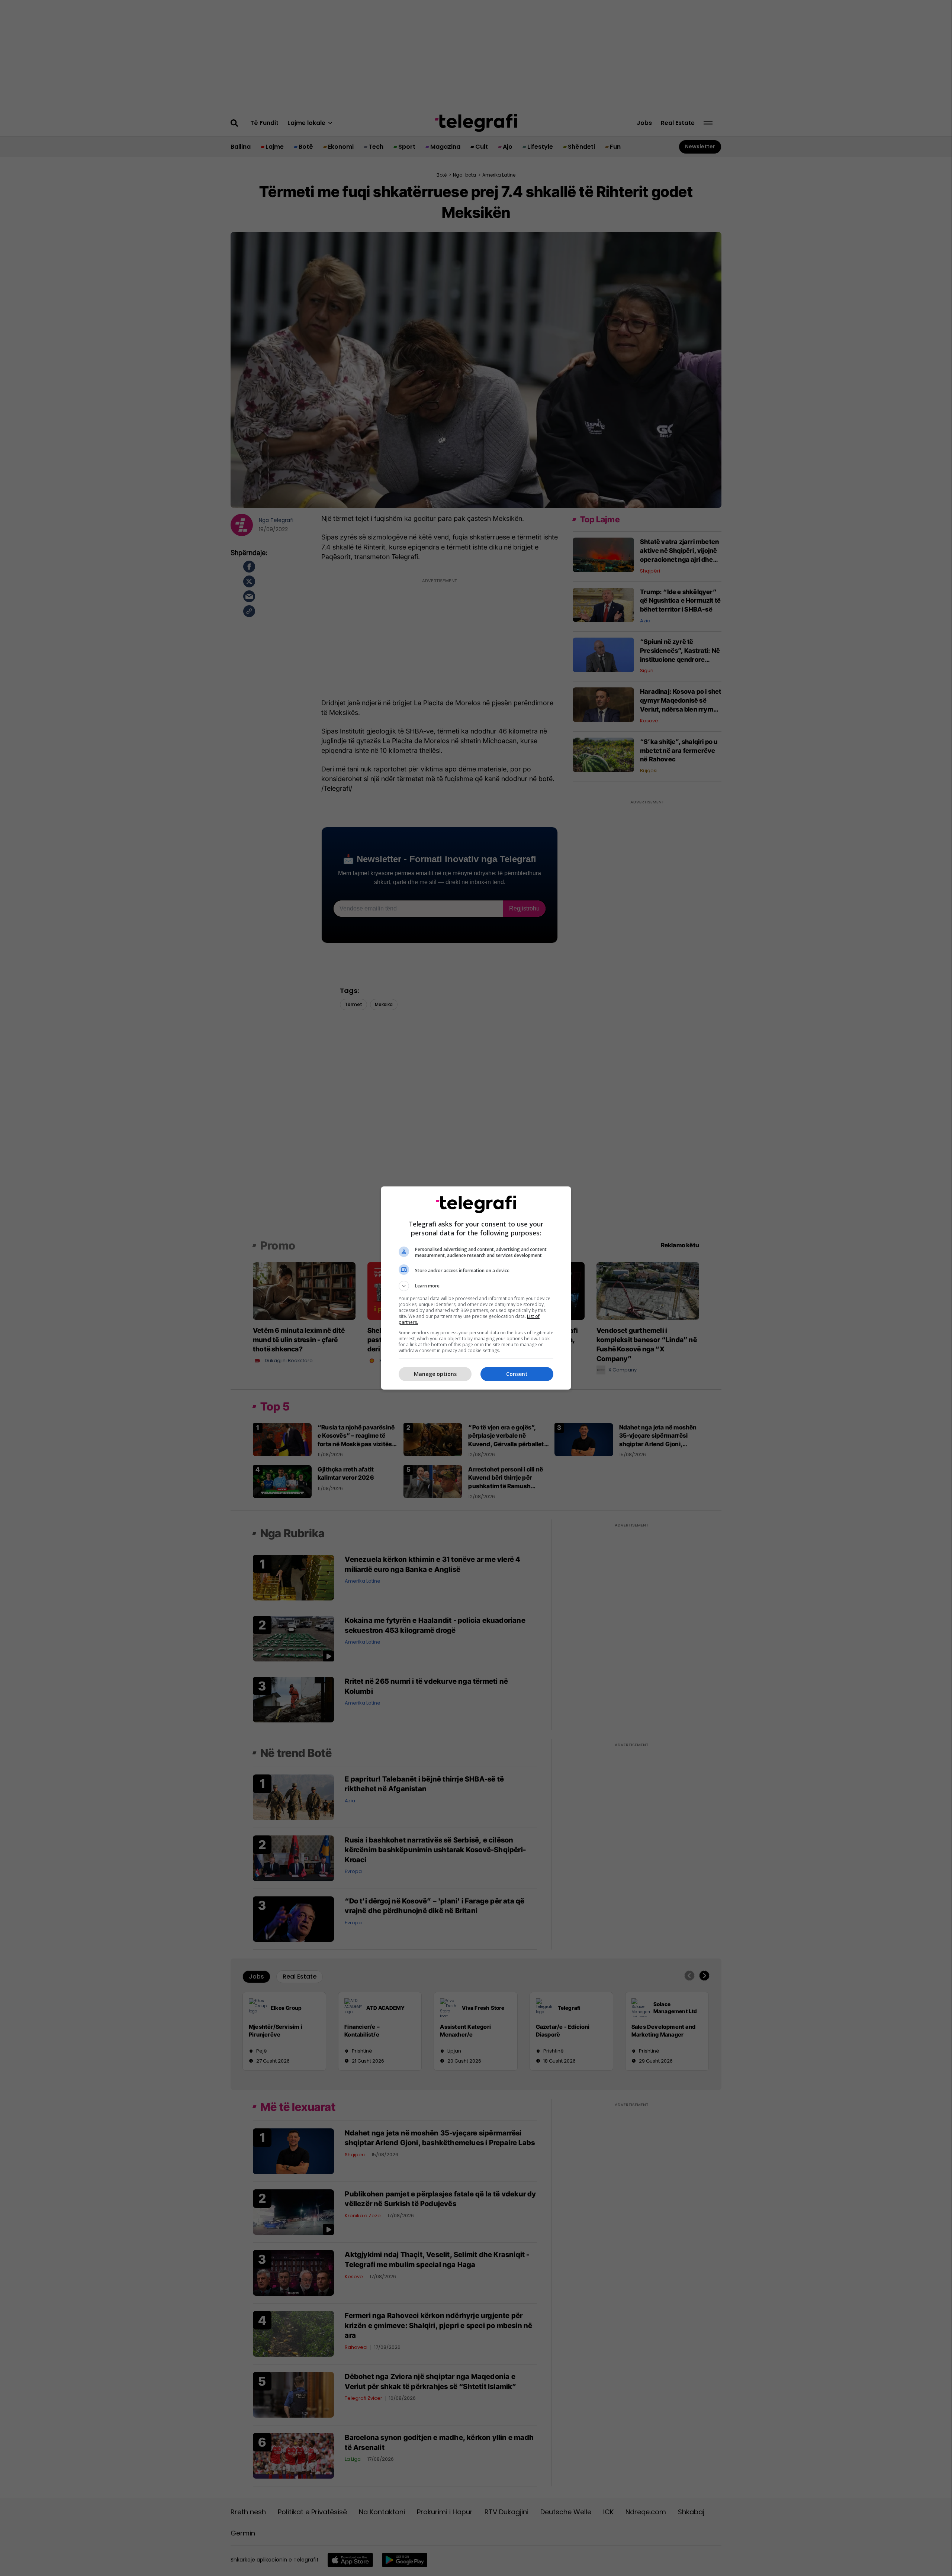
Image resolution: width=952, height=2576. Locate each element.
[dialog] (476, 1288)
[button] (476, 1286)
